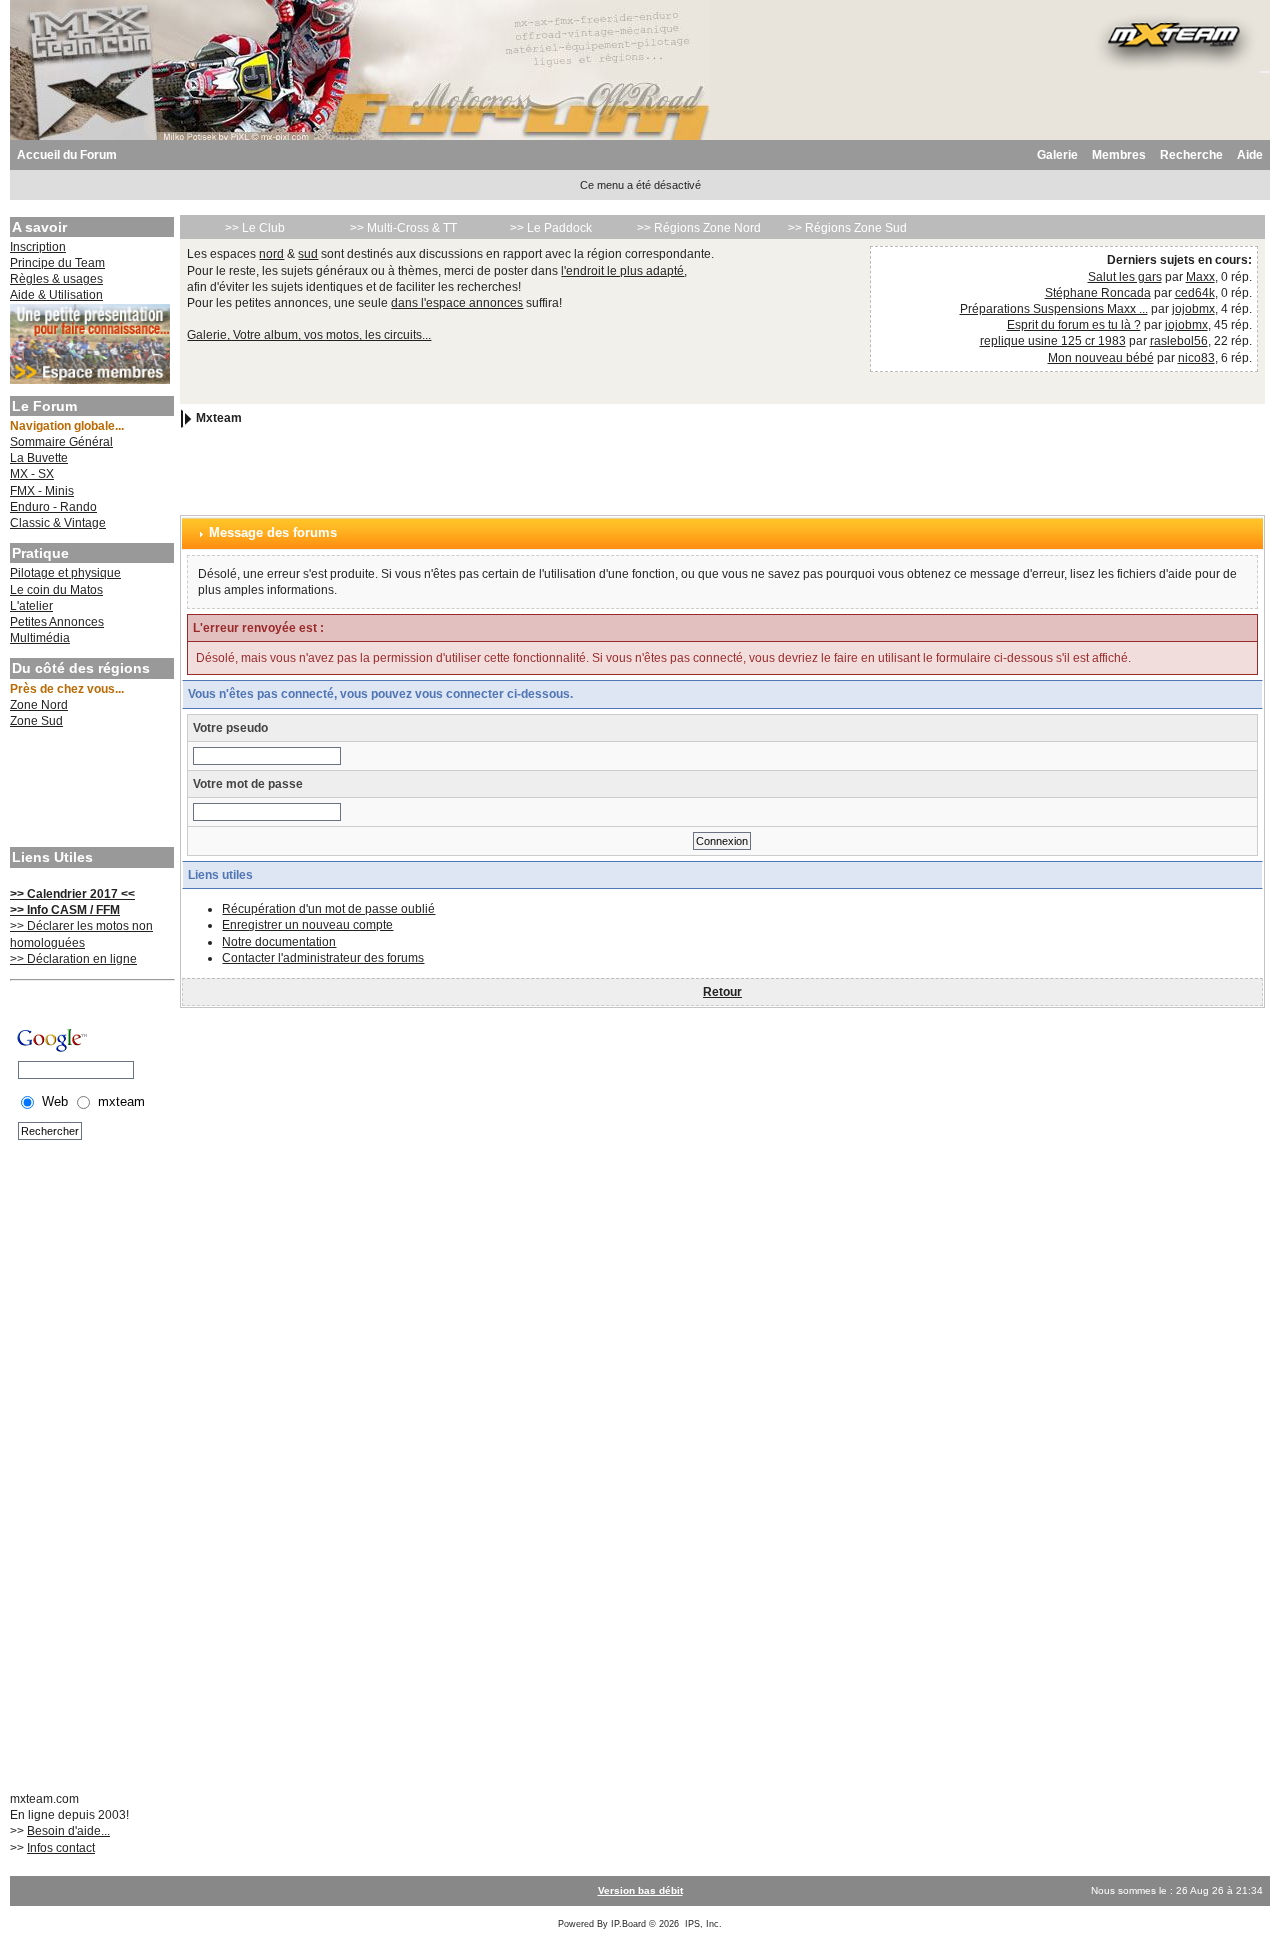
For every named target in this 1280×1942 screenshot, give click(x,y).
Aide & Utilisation (56, 295)
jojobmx (1193, 309)
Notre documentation (279, 942)
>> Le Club (255, 228)
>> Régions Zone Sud (847, 228)
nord (271, 254)
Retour (722, 992)
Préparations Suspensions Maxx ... (1054, 309)
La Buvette (39, 458)
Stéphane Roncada (1098, 293)
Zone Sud (36, 721)
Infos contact (61, 1848)
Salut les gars (1125, 277)
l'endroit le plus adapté (622, 271)
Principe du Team (57, 263)
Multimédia (40, 638)
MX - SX (32, 474)
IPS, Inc (702, 1924)
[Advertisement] (90, 790)
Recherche (1191, 155)
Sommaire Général (61, 442)
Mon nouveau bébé (1101, 358)
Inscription (38, 247)
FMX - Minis (42, 491)
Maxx (1200, 277)
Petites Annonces (57, 622)
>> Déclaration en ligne (73, 959)
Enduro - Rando (53, 507)
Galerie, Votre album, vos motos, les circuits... (309, 335)
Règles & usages (56, 279)
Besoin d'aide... (68, 1831)
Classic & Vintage (58, 523)
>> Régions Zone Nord (699, 228)
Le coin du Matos (56, 590)
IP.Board (628, 1924)
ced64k (1195, 293)
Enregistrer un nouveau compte (307, 925)
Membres (1119, 155)
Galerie (1057, 155)
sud (308, 254)
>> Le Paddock (551, 228)
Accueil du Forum (67, 155)
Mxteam (219, 418)
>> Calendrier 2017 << (72, 894)
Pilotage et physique (65, 573)
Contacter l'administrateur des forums (323, 958)
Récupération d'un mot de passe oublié (328, 909)
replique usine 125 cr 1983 (1053, 341)
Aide (1250, 155)
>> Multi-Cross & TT (403, 228)
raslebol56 (1179, 341)
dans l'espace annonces (457, 303)
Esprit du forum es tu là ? (1074, 325)
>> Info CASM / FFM (65, 910)
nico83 (1196, 358)
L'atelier (31, 606)
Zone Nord (39, 705)
